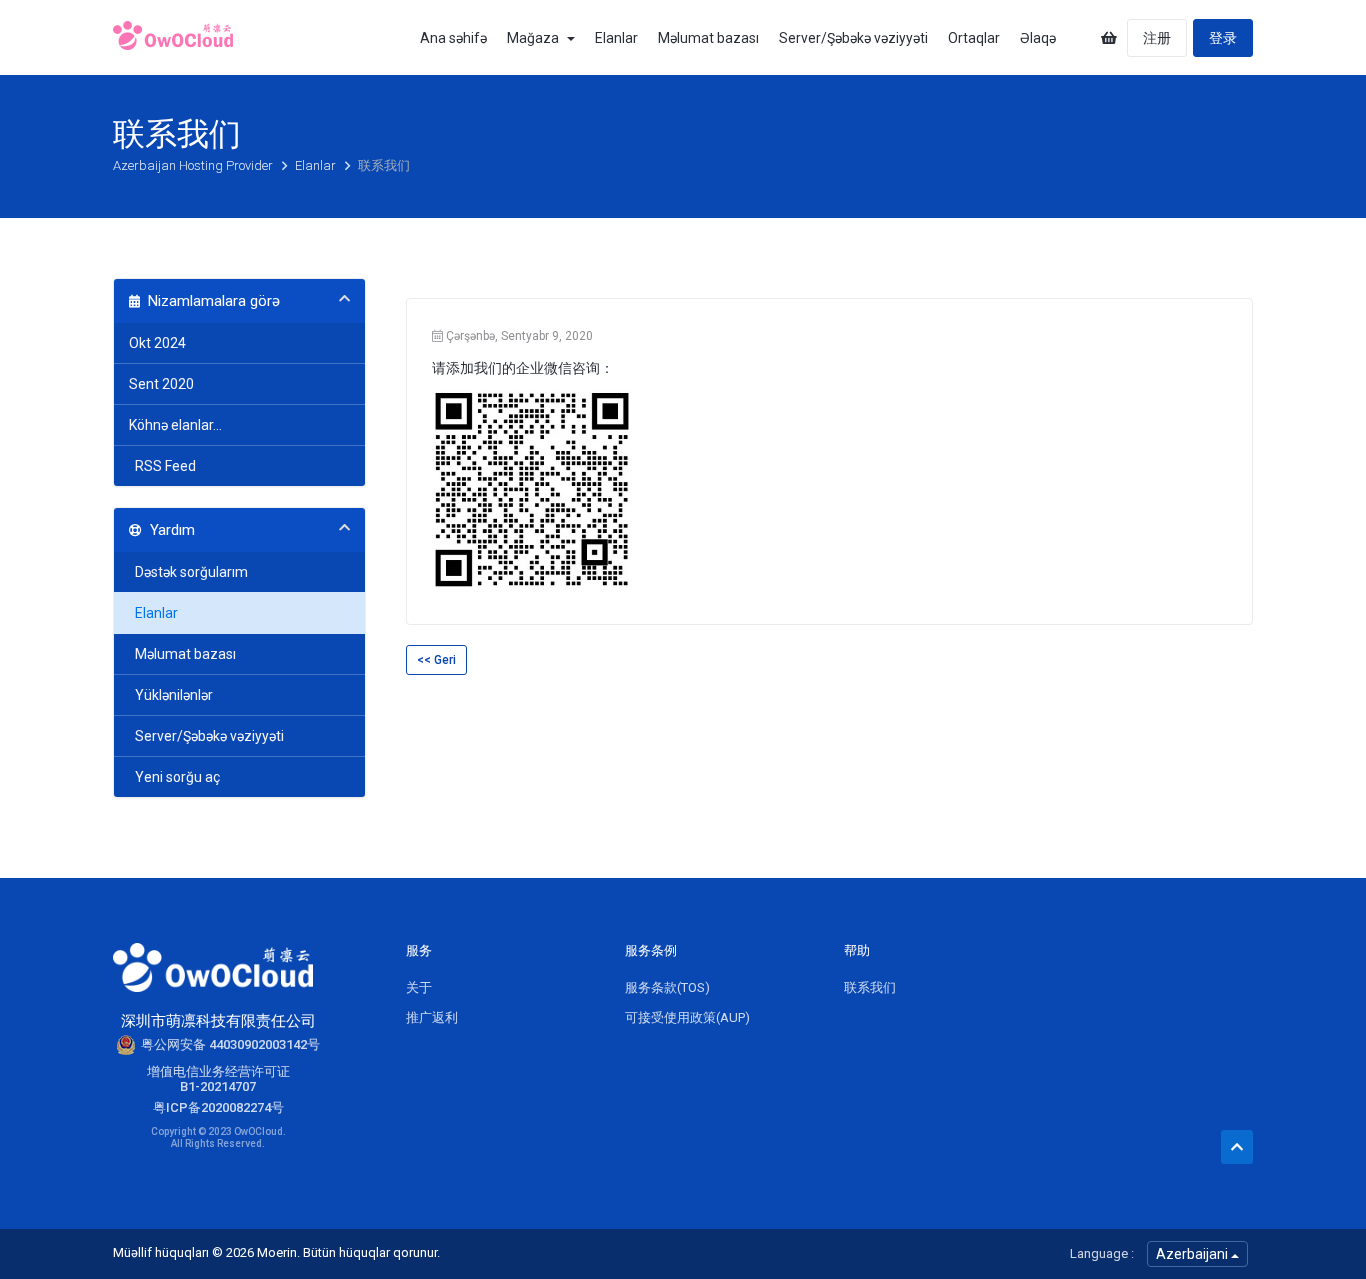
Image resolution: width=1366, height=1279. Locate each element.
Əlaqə (1038, 38)
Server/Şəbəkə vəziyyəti (853, 38)
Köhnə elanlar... (175, 425)
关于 (419, 987)
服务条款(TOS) (667, 987)
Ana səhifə (453, 38)
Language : (1102, 1253)
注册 (1157, 38)
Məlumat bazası (708, 38)
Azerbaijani (1193, 1254)
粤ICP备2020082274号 (218, 1107)
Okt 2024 (157, 343)
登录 (1223, 38)
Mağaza (536, 38)
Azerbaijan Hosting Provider (194, 165)
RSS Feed (162, 466)
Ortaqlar (974, 38)
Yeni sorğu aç (174, 777)
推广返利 (432, 1017)
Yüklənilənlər (171, 695)
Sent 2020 (161, 384)
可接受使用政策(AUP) (687, 1017)
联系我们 (870, 987)
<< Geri (436, 660)
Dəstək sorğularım (188, 572)
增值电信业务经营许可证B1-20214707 (218, 1079)
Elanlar (616, 38)
